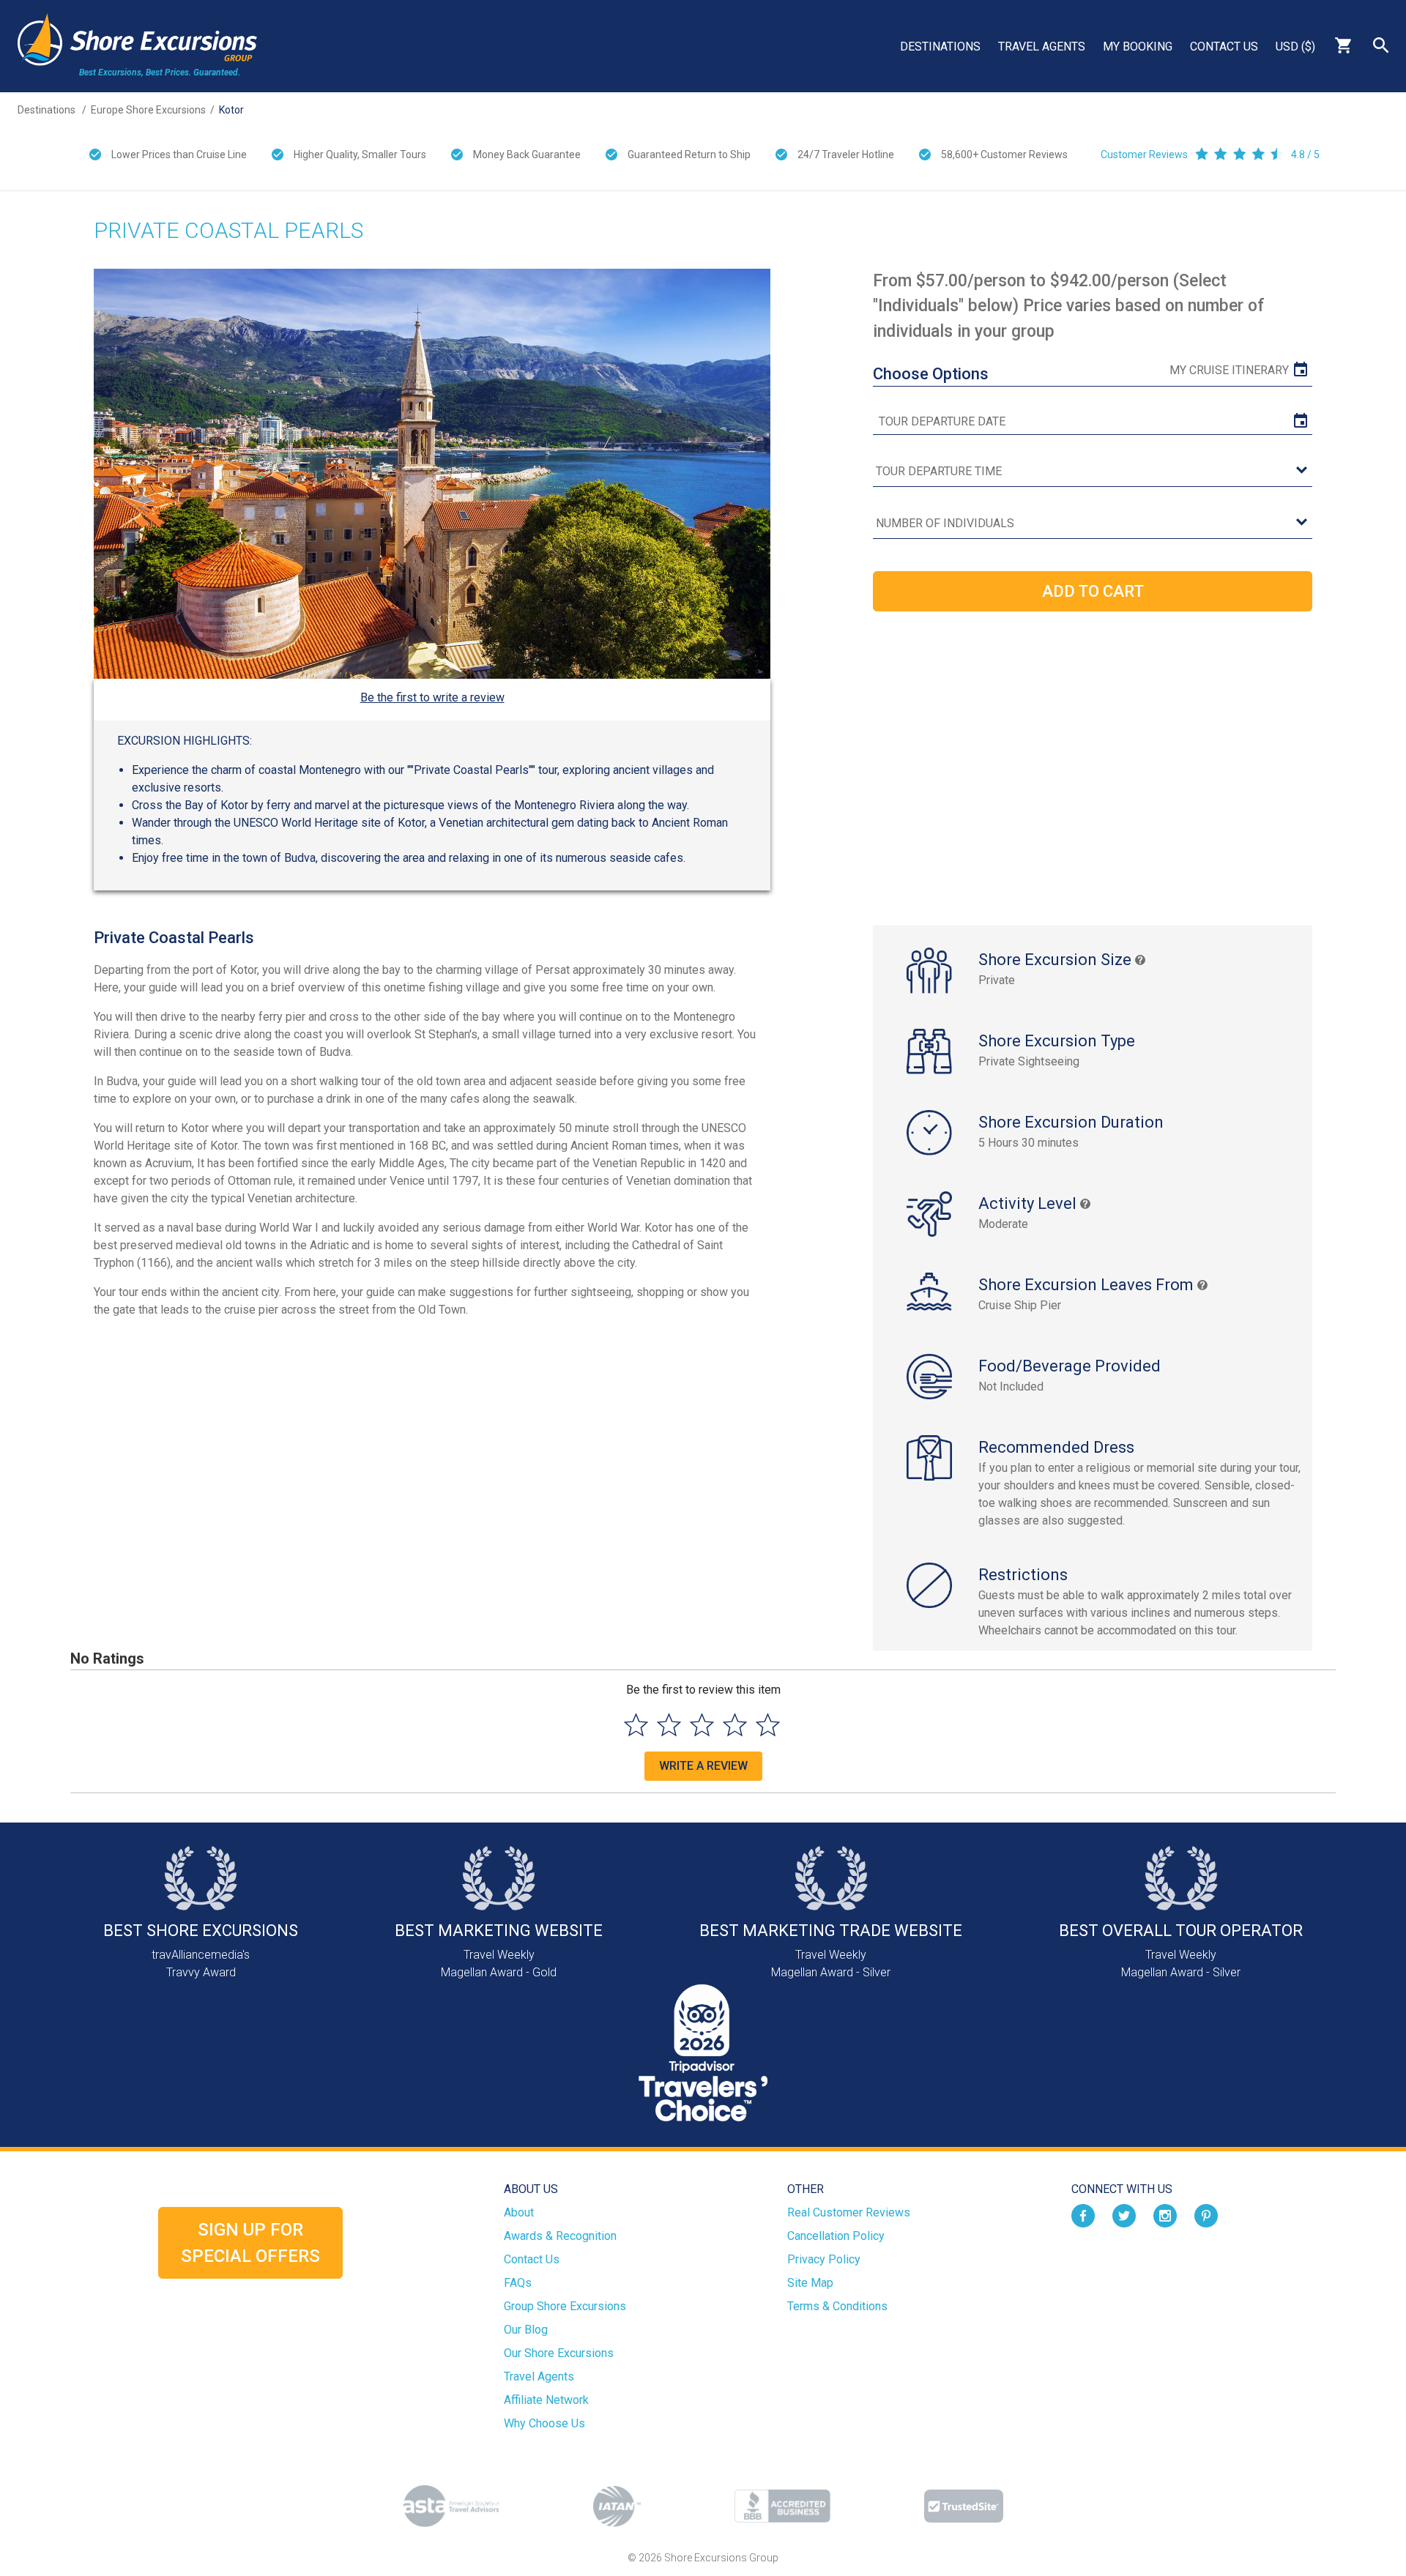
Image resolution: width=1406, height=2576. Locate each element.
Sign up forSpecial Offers (250, 2243)
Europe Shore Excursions (148, 110)
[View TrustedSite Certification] (964, 2506)
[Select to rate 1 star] (636, 1725)
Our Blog (526, 2330)
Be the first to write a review (432, 697)
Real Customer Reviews (849, 2212)
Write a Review (703, 1766)
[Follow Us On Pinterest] (1206, 2215)
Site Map (810, 2283)
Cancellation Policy (836, 2236)
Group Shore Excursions (565, 2306)
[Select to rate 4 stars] (735, 1725)
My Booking (1138, 46)
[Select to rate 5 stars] (768, 1725)
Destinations (940, 46)
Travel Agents (1042, 46)
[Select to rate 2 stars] (669, 1725)
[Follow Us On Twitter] (1124, 2215)
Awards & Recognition (560, 2236)
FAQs (518, 2283)
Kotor (231, 110)
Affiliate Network (546, 2400)
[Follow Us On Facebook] (1083, 2215)
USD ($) (1295, 46)
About (519, 2212)
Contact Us (1224, 46)
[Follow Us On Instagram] (1165, 2215)
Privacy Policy (824, 2259)
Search (1381, 45)
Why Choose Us (544, 2423)
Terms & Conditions (837, 2306)
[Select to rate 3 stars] (702, 1725)
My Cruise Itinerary (1229, 370)
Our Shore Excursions (559, 2353)
